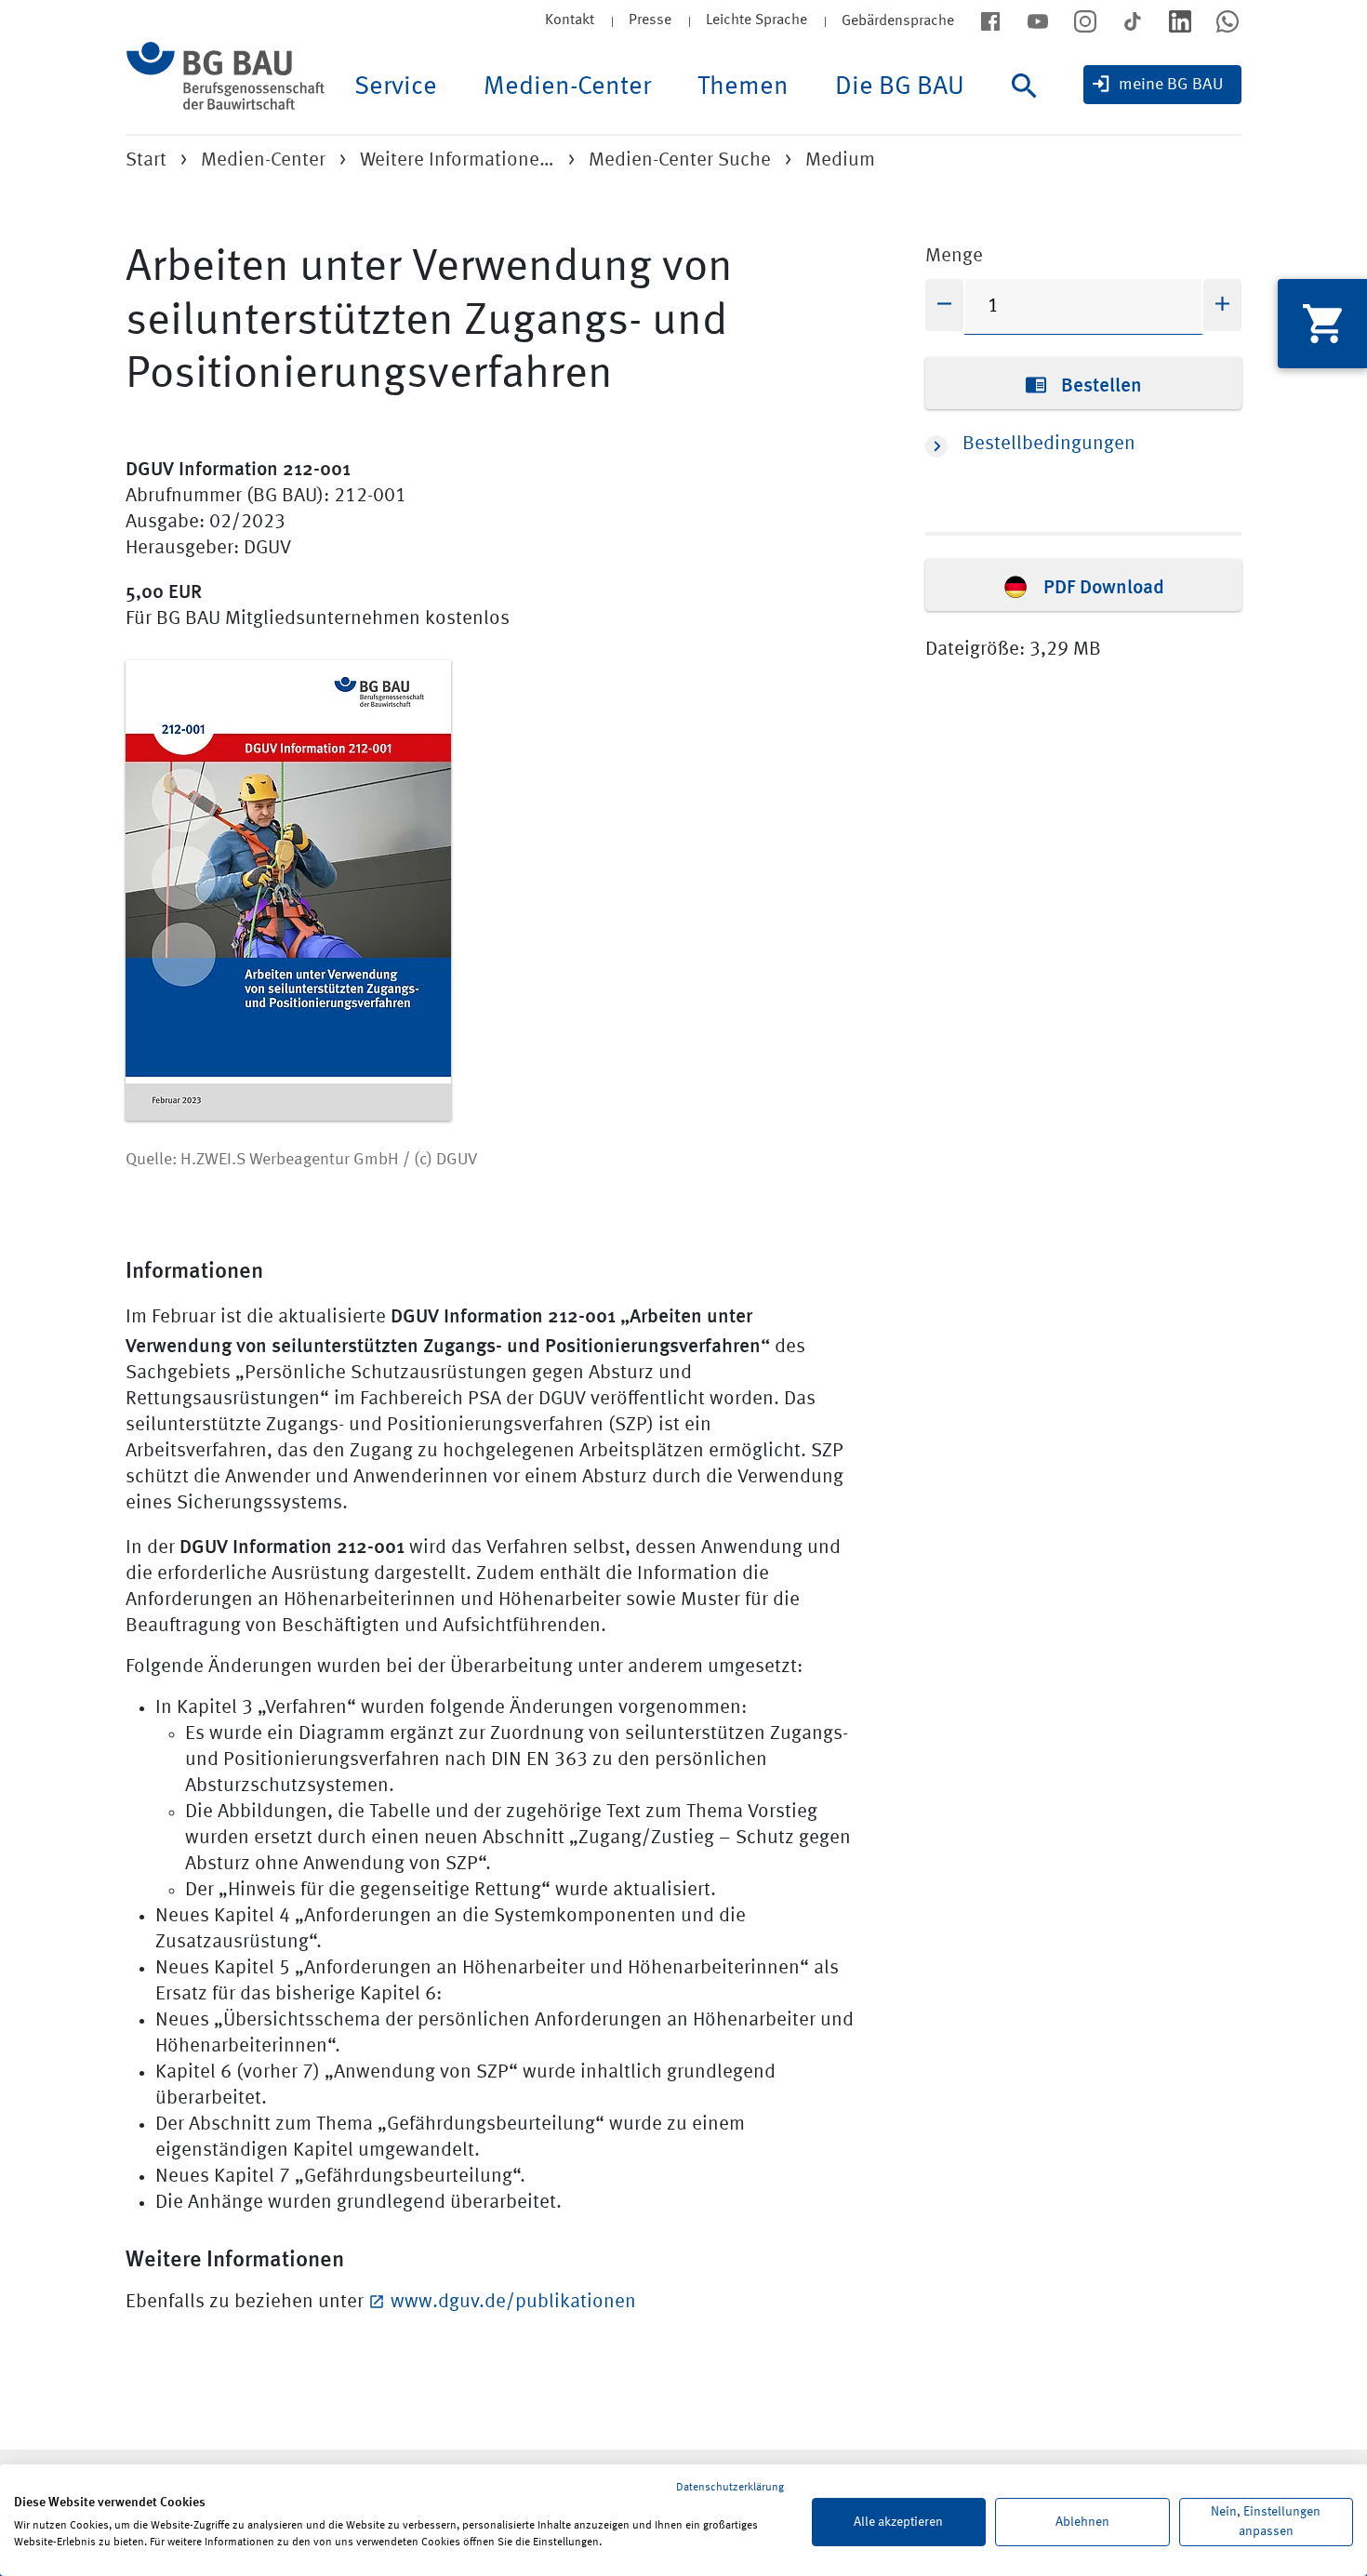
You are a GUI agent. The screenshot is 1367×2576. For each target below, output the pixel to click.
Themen (743, 87)
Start (146, 160)
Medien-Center (567, 87)
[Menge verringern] (944, 305)
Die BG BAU (900, 87)
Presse (650, 20)
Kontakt (570, 20)
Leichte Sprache (756, 20)
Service (396, 87)
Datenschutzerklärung (730, 2488)
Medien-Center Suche (680, 160)
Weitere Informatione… (457, 160)
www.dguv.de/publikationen (513, 2302)
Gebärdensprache (898, 21)
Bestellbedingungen (1049, 444)
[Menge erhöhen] (1222, 305)
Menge (954, 256)
